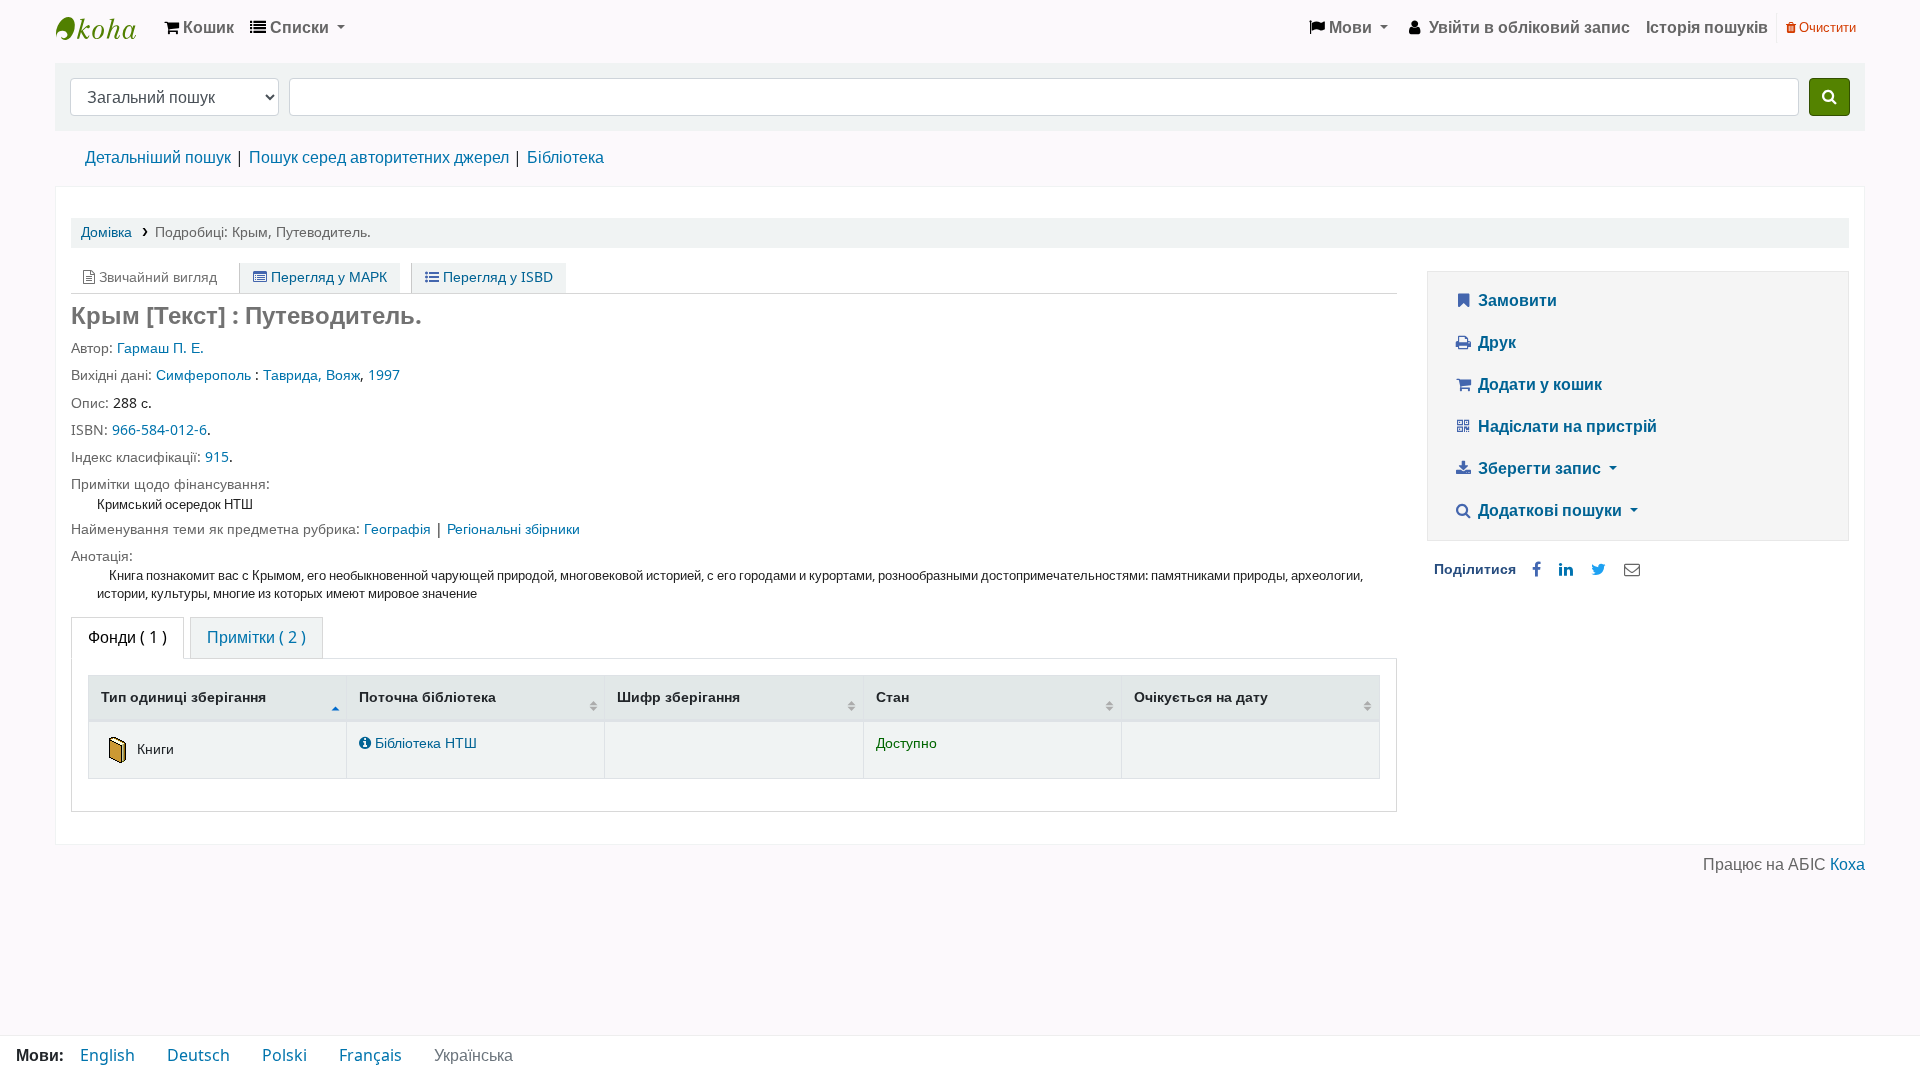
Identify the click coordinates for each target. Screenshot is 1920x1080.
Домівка (106, 232)
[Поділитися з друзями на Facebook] (1536, 570)
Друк (1495, 343)
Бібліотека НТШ (424, 743)
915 (217, 457)
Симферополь (203, 375)
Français (370, 1056)
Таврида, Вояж (311, 375)
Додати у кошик (1538, 385)
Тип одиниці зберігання (183, 697)
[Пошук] (1829, 97)
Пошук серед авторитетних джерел (379, 158)
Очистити (1826, 27)
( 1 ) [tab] (127, 638)
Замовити (1515, 301)
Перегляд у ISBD (496, 277)
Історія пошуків (1707, 28)
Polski (284, 1056)
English (107, 1056)
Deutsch (198, 1056)
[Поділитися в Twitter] (1598, 570)
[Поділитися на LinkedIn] (1566, 570)
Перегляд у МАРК (327, 277)
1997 (384, 375)
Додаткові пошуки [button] (1550, 511)
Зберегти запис (1539, 469)
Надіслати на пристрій (1565, 427)
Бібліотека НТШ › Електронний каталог (106, 28)
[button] (199, 28)
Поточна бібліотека (427, 697)
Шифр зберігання (678, 697)
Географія (399, 529)
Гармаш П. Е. (160, 348)
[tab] (256, 638)
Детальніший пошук (158, 158)
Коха (1847, 865)
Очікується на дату (1201, 697)
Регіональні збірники (513, 529)
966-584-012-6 (159, 430)
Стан (892, 697)
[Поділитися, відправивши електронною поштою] (1632, 570)
